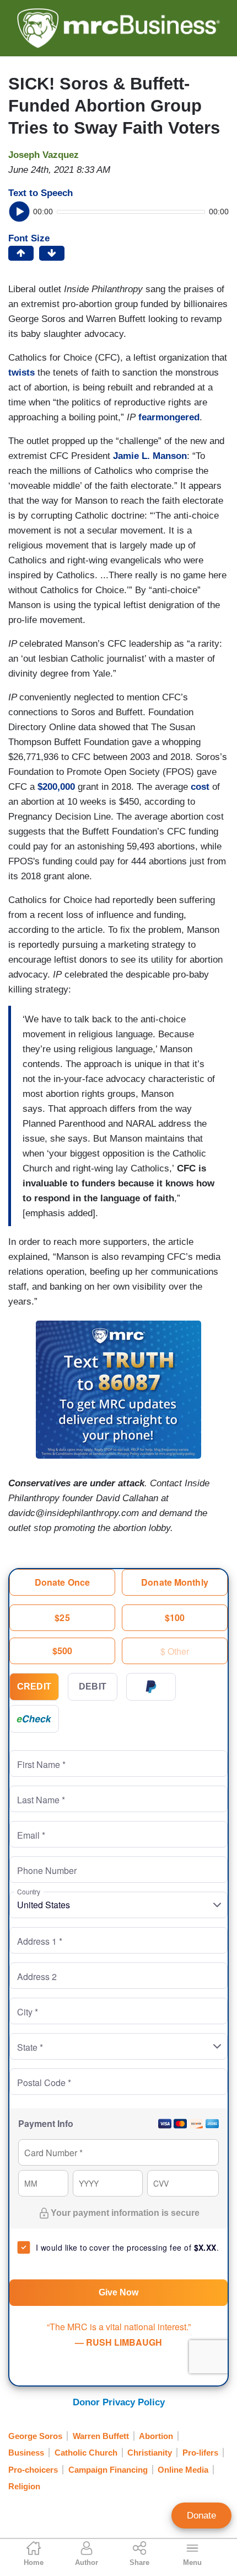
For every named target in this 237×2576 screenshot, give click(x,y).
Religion (24, 2486)
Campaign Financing (108, 2470)
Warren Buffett (101, 2436)
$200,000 (56, 787)
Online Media (183, 2470)
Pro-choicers (33, 2470)
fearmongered (169, 417)
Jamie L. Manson (150, 456)
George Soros (35, 2436)
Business (26, 2453)
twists (21, 373)
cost (200, 787)
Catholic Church (86, 2453)
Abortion (156, 2436)
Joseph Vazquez (44, 155)
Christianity (150, 2453)
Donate (201, 2516)
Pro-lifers (200, 2453)
